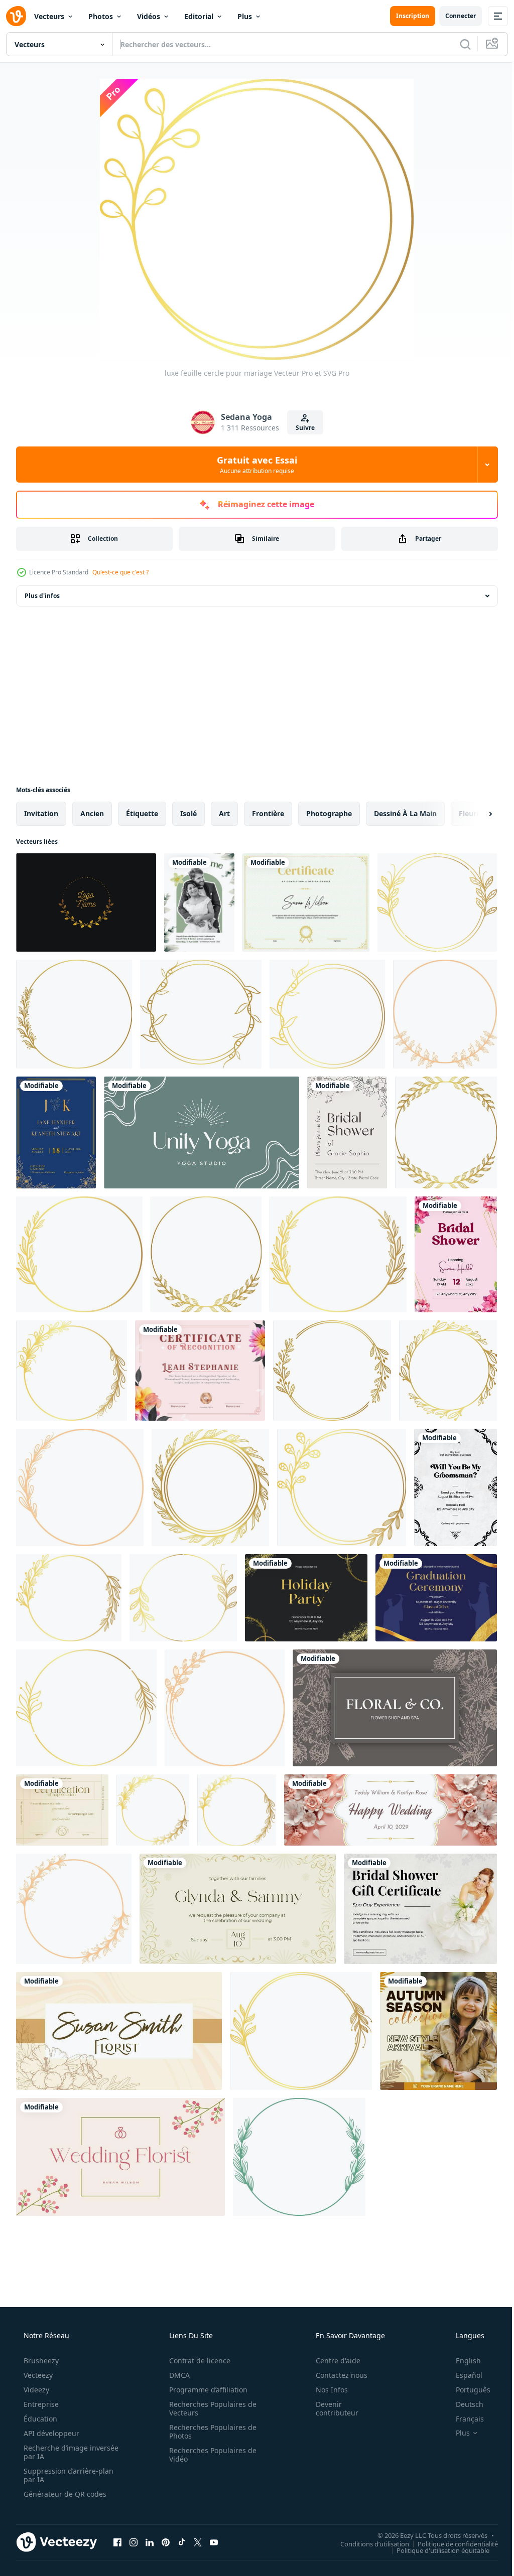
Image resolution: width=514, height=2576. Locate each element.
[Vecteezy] (16, 16)
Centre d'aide (332, 2361)
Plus (245, 16)
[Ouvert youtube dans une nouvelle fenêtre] (214, 2542)
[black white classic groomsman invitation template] (456, 1487)
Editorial (199, 16)
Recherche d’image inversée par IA (55, 2452)
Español (463, 2375)
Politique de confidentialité (450, 2543)
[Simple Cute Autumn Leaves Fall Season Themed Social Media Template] (438, 2031)
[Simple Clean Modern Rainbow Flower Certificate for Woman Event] (200, 1371)
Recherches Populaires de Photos (209, 2432)
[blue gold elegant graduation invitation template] (436, 1598)
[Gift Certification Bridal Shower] (420, 1909)
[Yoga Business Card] (202, 1132)
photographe (329, 813)
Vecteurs (49, 16)
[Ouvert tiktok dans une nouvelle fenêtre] (182, 2542)
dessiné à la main (405, 813)
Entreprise (40, 2404)
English (462, 2361)
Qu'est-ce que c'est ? (120, 572)
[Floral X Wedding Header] (391, 1810)
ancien (92, 813)
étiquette (142, 813)
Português (467, 2390)
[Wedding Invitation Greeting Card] (199, 902)
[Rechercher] (458, 44)
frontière (268, 813)
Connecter (453, 16)
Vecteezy (37, 2375)
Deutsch (463, 2404)
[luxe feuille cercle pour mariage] (437, 902)
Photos (101, 16)
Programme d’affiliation (205, 2390)
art (224, 813)
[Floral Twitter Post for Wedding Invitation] (238, 1909)
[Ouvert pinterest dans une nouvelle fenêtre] (166, 2542)
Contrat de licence (196, 2361)
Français (463, 2419)
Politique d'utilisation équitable (435, 2550)
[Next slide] (474, 814)
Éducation (39, 2419)
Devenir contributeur (331, 2408)
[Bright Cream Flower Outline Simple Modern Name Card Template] (119, 2031)
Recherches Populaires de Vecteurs (209, 2408)
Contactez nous (335, 2375)
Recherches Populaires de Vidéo (209, 2455)
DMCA (176, 2375)
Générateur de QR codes (64, 2494)
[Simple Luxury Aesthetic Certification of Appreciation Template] (62, 1810)
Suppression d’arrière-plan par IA (68, 2475)
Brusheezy (40, 2361)
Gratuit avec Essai (253, 465)
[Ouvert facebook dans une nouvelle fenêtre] (117, 2542)
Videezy (35, 2390)
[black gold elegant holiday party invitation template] (306, 1598)
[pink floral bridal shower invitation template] (456, 1254)
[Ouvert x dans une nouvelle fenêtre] (198, 2542)
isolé (188, 813)
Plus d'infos (42, 596)
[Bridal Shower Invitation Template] (347, 1132)
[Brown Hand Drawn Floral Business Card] (395, 1708)
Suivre (302, 428)
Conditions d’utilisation (367, 2543)
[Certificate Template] (306, 902)
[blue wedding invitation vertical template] (56, 1132)
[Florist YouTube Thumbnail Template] (120, 2157)
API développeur (50, 2433)
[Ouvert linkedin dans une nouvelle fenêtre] (150, 2542)
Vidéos (149, 16)
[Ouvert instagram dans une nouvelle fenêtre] (134, 2542)
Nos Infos (325, 2390)
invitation (41, 813)
